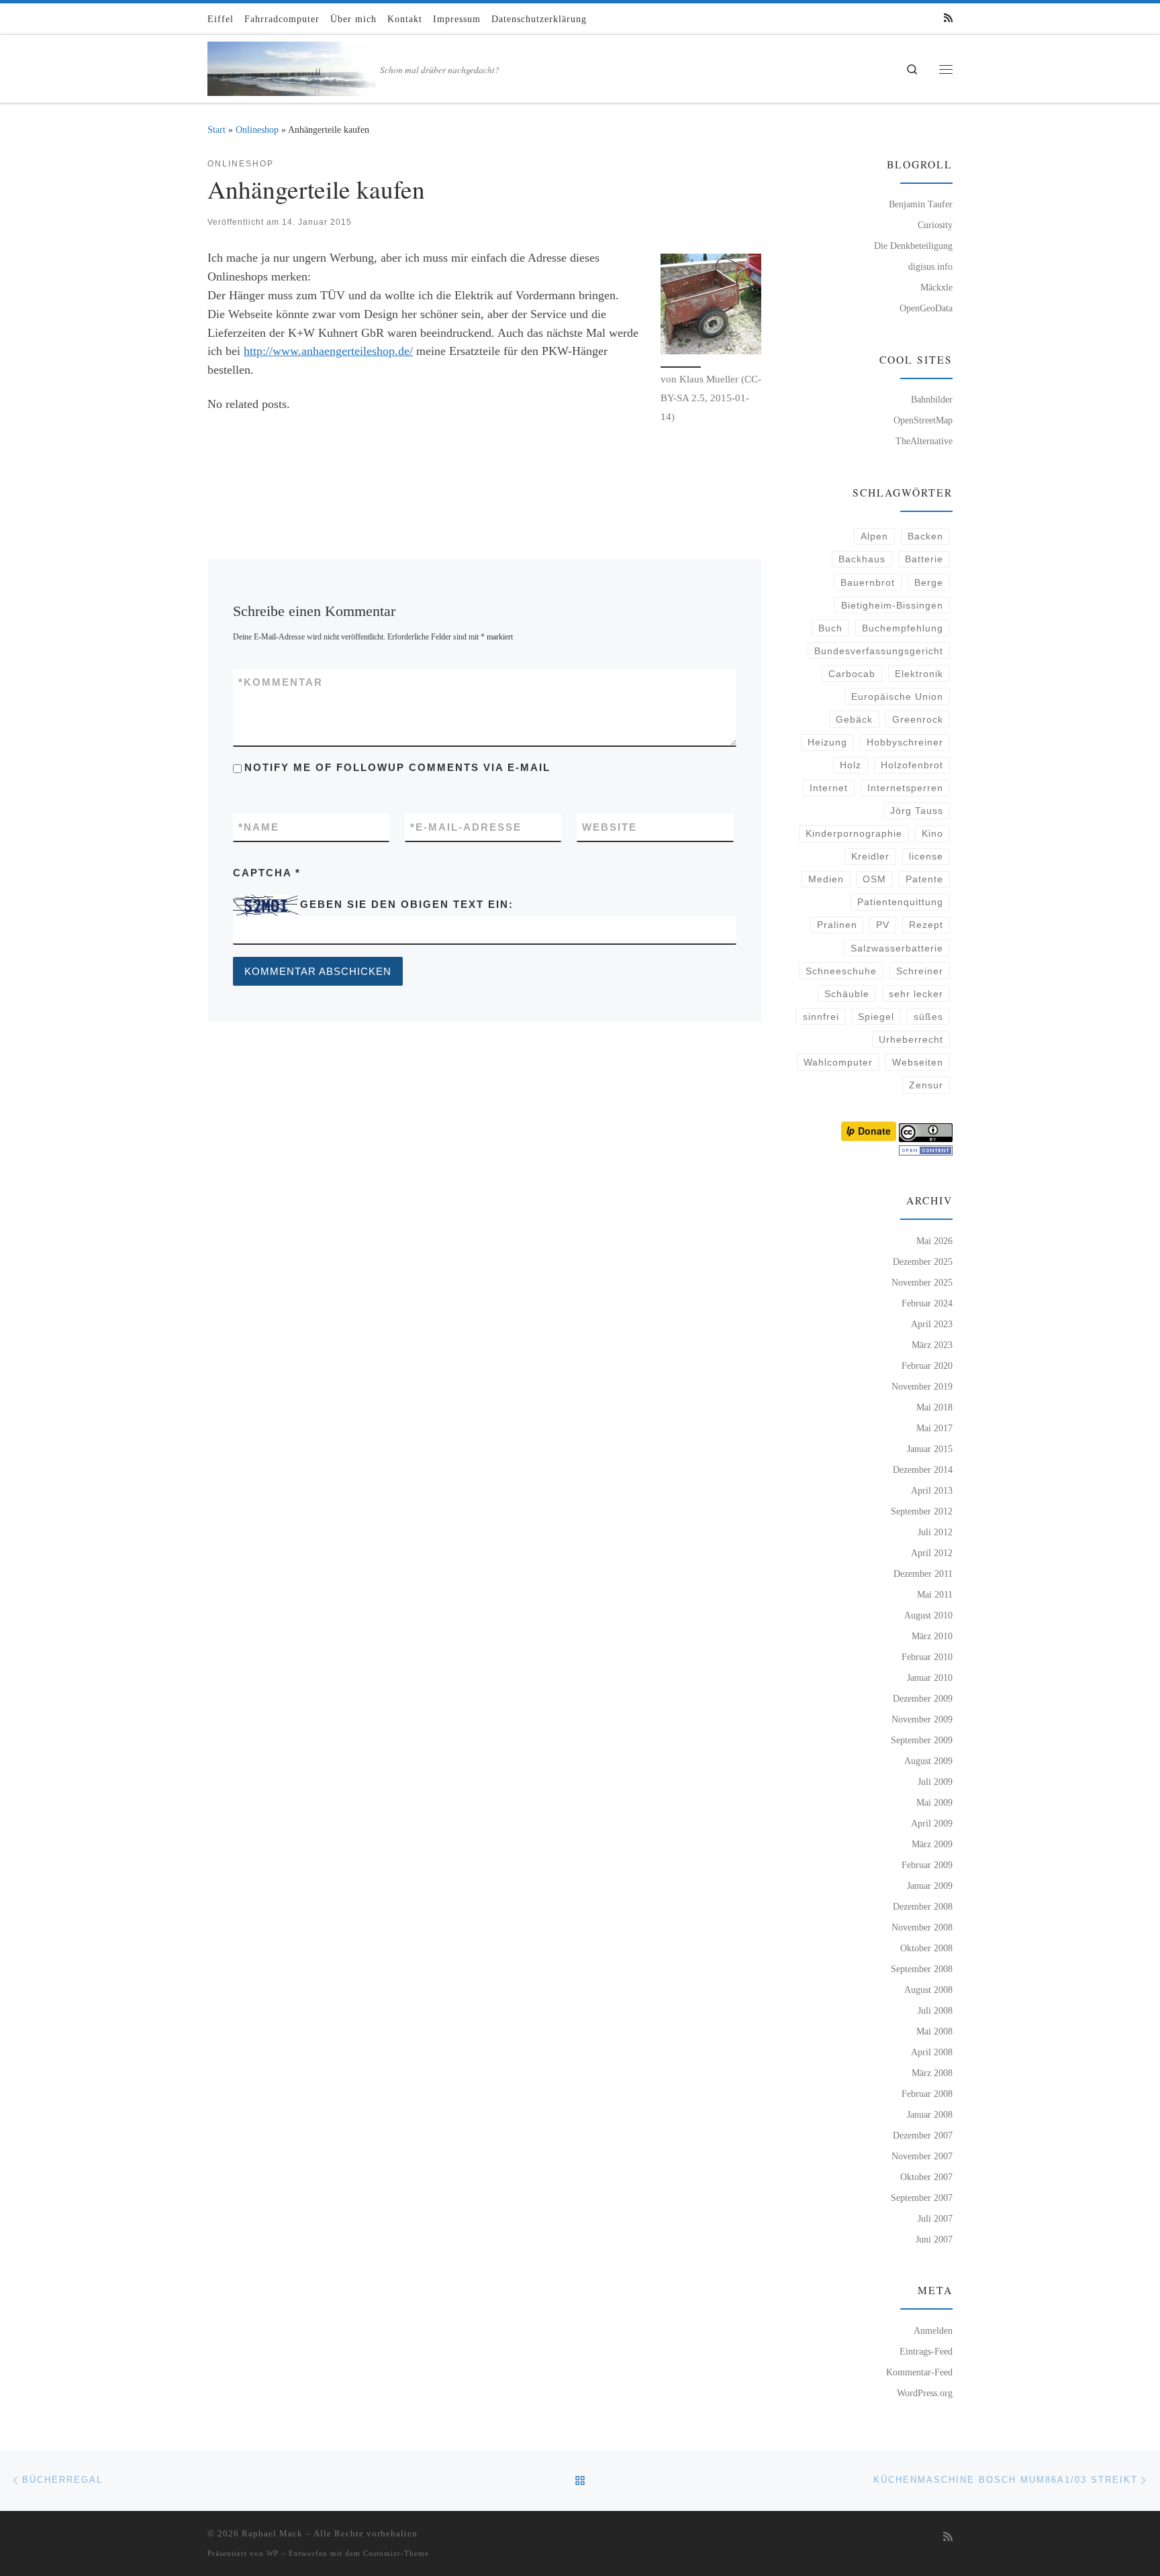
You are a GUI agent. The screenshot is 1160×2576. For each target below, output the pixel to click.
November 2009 (922, 1719)
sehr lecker (916, 994)
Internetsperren (905, 788)
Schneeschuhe (841, 971)
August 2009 (928, 1761)
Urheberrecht (911, 1039)
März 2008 (932, 2073)
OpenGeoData (926, 308)
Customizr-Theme (396, 2553)
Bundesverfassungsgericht (879, 651)
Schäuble (847, 994)
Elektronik (919, 674)
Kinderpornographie (854, 833)
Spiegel (876, 1017)
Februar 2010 (927, 1657)
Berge (929, 582)
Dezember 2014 (923, 1470)
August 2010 (928, 1615)
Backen (925, 536)
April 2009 (932, 1823)
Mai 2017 (934, 1428)
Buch (830, 628)
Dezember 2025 (923, 1261)
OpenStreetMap (923, 420)
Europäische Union (897, 697)
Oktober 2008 (926, 1948)
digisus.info (930, 266)
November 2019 (922, 1386)
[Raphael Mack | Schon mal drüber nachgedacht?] (291, 65)
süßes (928, 1017)
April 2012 (932, 1553)
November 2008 (922, 1927)
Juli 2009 (935, 1782)
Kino (932, 833)
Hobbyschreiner (905, 742)
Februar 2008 (927, 2094)
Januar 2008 (930, 2114)
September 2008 (922, 1969)
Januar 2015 (930, 1449)
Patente (924, 879)
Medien (826, 879)
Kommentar (281, 682)
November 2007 (922, 2156)
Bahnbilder (932, 399)
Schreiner (920, 971)
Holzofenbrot (912, 765)
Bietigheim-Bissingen (892, 605)
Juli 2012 (935, 1532)
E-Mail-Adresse (466, 827)
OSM (874, 879)
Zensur (926, 1085)
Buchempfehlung (903, 628)
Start (216, 130)
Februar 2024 (927, 1303)
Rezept (926, 925)
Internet (829, 788)
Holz (851, 765)
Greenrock (918, 719)
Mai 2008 (934, 2031)
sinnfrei (821, 1017)
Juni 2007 (934, 2239)
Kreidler (870, 856)
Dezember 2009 (923, 1698)
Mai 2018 (934, 1407)
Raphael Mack (272, 2533)
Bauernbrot (868, 582)
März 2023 (932, 1345)
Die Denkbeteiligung (913, 246)
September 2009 (922, 1740)
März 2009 (932, 1844)
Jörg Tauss (917, 811)
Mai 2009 (934, 1802)
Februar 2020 (927, 1366)
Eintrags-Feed (926, 2351)
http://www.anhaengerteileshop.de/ (328, 351)
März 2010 (932, 1636)
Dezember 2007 (923, 2135)
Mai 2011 (935, 1594)
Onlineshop (257, 130)
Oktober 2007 (926, 2177)
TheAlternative (924, 441)
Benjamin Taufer (921, 204)
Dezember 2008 (923, 1906)
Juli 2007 (935, 2218)
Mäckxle (936, 287)
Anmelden (933, 2330)
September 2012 (922, 1511)
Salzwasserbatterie (897, 948)
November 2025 (922, 1282)
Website (610, 827)
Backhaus (862, 559)
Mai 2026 (934, 1241)
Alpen (874, 536)
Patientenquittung (900, 902)
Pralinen (837, 925)
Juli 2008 (935, 2010)
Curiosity (935, 225)
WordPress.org (925, 2393)
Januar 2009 (930, 1886)
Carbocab (852, 674)
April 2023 (932, 1324)
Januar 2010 (930, 1678)
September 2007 (922, 2198)
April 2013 (932, 1490)
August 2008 (928, 1990)
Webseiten (918, 1062)
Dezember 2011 (923, 1574)
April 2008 (932, 2052)
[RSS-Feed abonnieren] (948, 18)
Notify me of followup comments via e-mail (397, 767)
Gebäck (854, 719)
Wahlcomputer (838, 1062)
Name (259, 827)
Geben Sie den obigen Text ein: (407, 904)
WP (273, 2553)
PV (883, 925)
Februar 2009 (927, 1865)
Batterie (924, 559)
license (926, 856)
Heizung (827, 742)
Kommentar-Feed (919, 2372)
